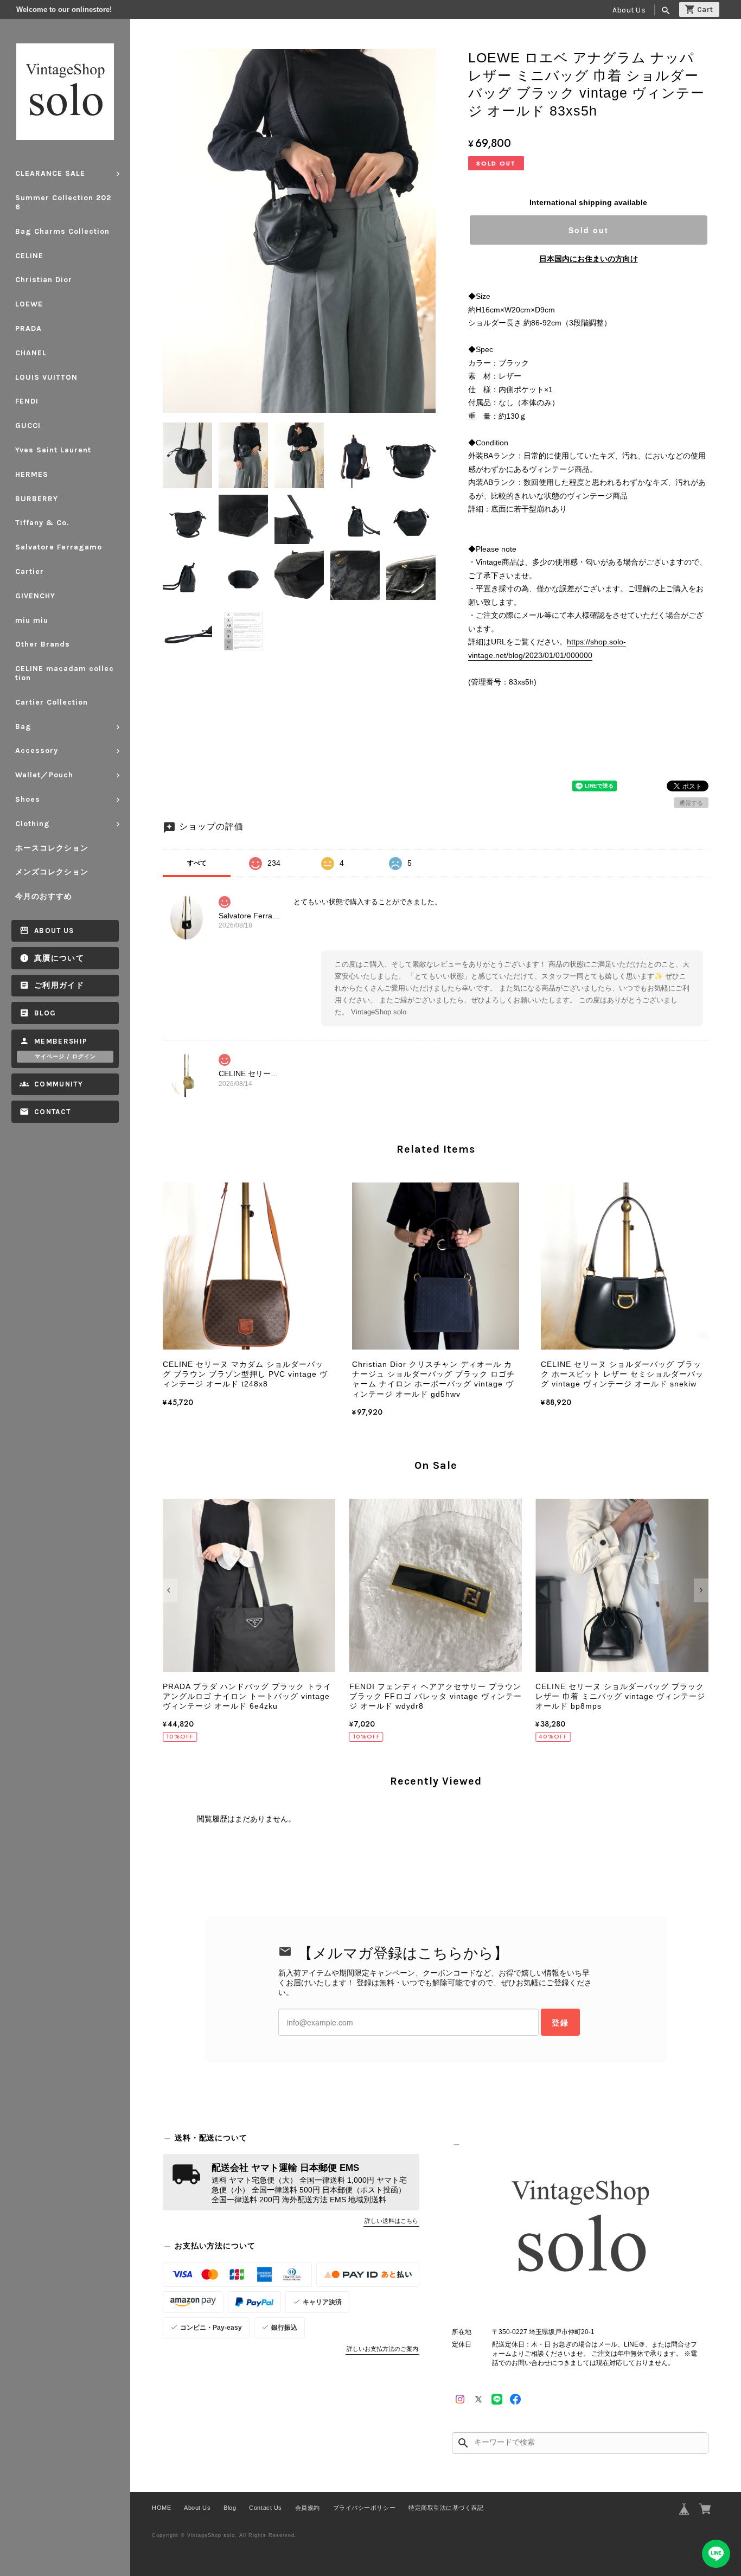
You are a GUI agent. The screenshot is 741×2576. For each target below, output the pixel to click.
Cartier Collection (52, 702)
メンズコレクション (52, 872)
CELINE (29, 256)
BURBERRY (37, 499)
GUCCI (28, 426)
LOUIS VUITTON (46, 377)
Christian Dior (44, 280)
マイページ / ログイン (65, 1057)
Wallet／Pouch (44, 775)
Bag (23, 727)
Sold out (589, 230)
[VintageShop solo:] (580, 2230)
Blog (45, 1013)
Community (59, 1084)
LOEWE (29, 304)
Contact (52, 1112)
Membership (61, 1041)
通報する (691, 803)
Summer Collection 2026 (63, 202)
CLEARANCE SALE (50, 173)
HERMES (32, 474)
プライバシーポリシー (364, 2508)
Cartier (30, 571)
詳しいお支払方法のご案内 (382, 2349)
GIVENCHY (35, 596)
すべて (197, 863)
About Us (629, 10)
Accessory (37, 750)
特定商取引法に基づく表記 (446, 2508)
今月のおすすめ (44, 896)
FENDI (27, 401)
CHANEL (31, 353)
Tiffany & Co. (42, 523)
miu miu (32, 620)
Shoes (28, 799)
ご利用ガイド (59, 985)
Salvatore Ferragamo (59, 547)
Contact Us (265, 2508)
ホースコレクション (52, 848)
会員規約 (308, 2508)
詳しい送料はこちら (391, 2221)
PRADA (28, 328)
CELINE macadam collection (65, 673)
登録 (560, 2022)
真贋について (59, 958)
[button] (170, 1590)
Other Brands (43, 644)
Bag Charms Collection (62, 231)
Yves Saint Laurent (53, 450)
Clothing (33, 824)
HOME (161, 2508)
